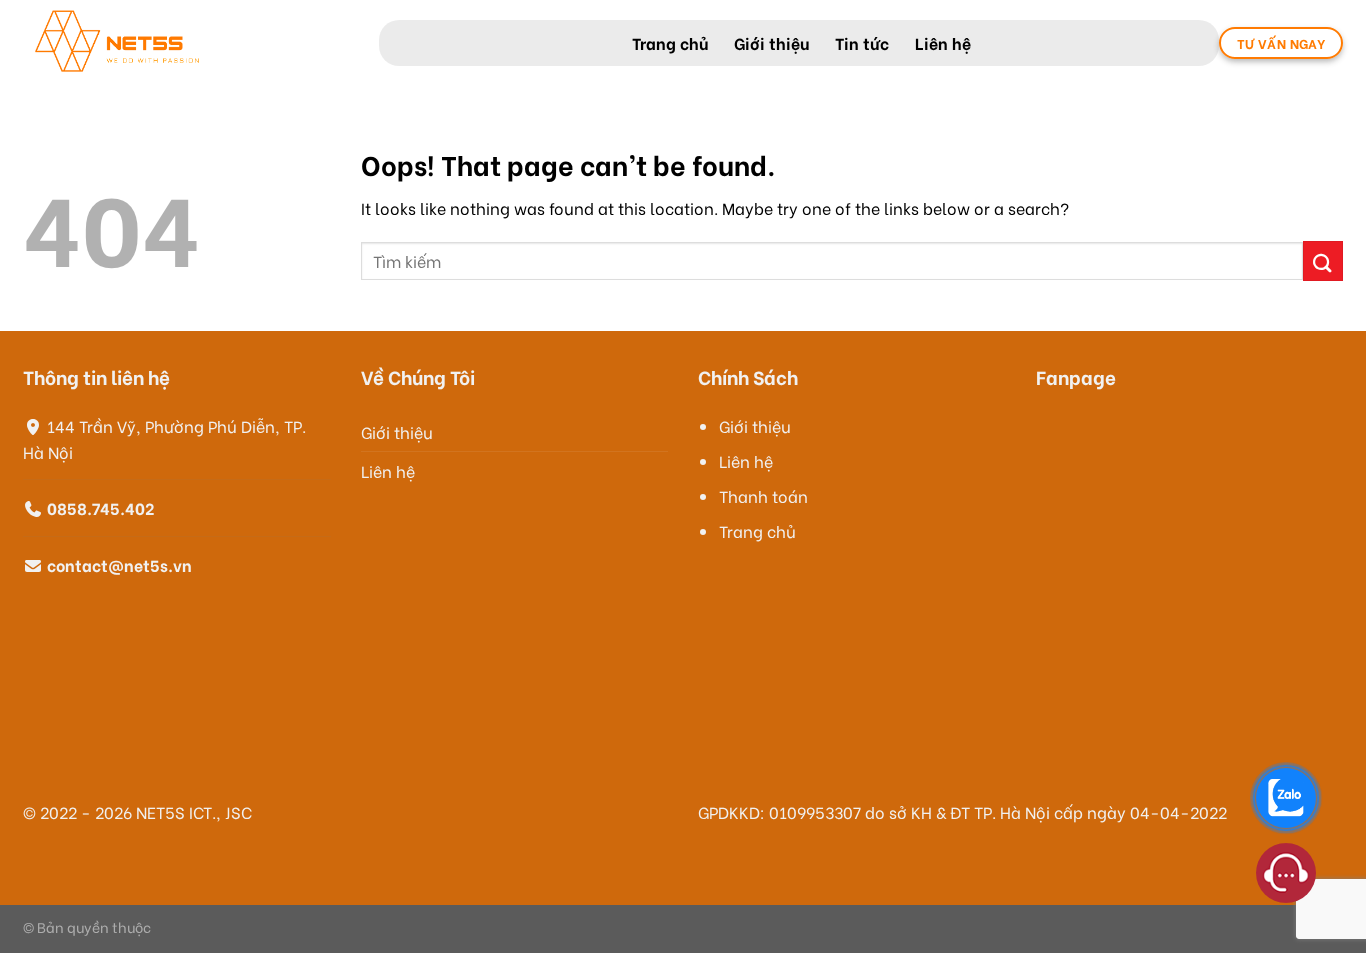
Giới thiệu (771, 42)
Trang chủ (670, 42)
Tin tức (862, 42)
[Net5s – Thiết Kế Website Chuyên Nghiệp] (186, 43)
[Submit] (1323, 260)
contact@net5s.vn (119, 564)
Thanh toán (763, 495)
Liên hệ (943, 42)
